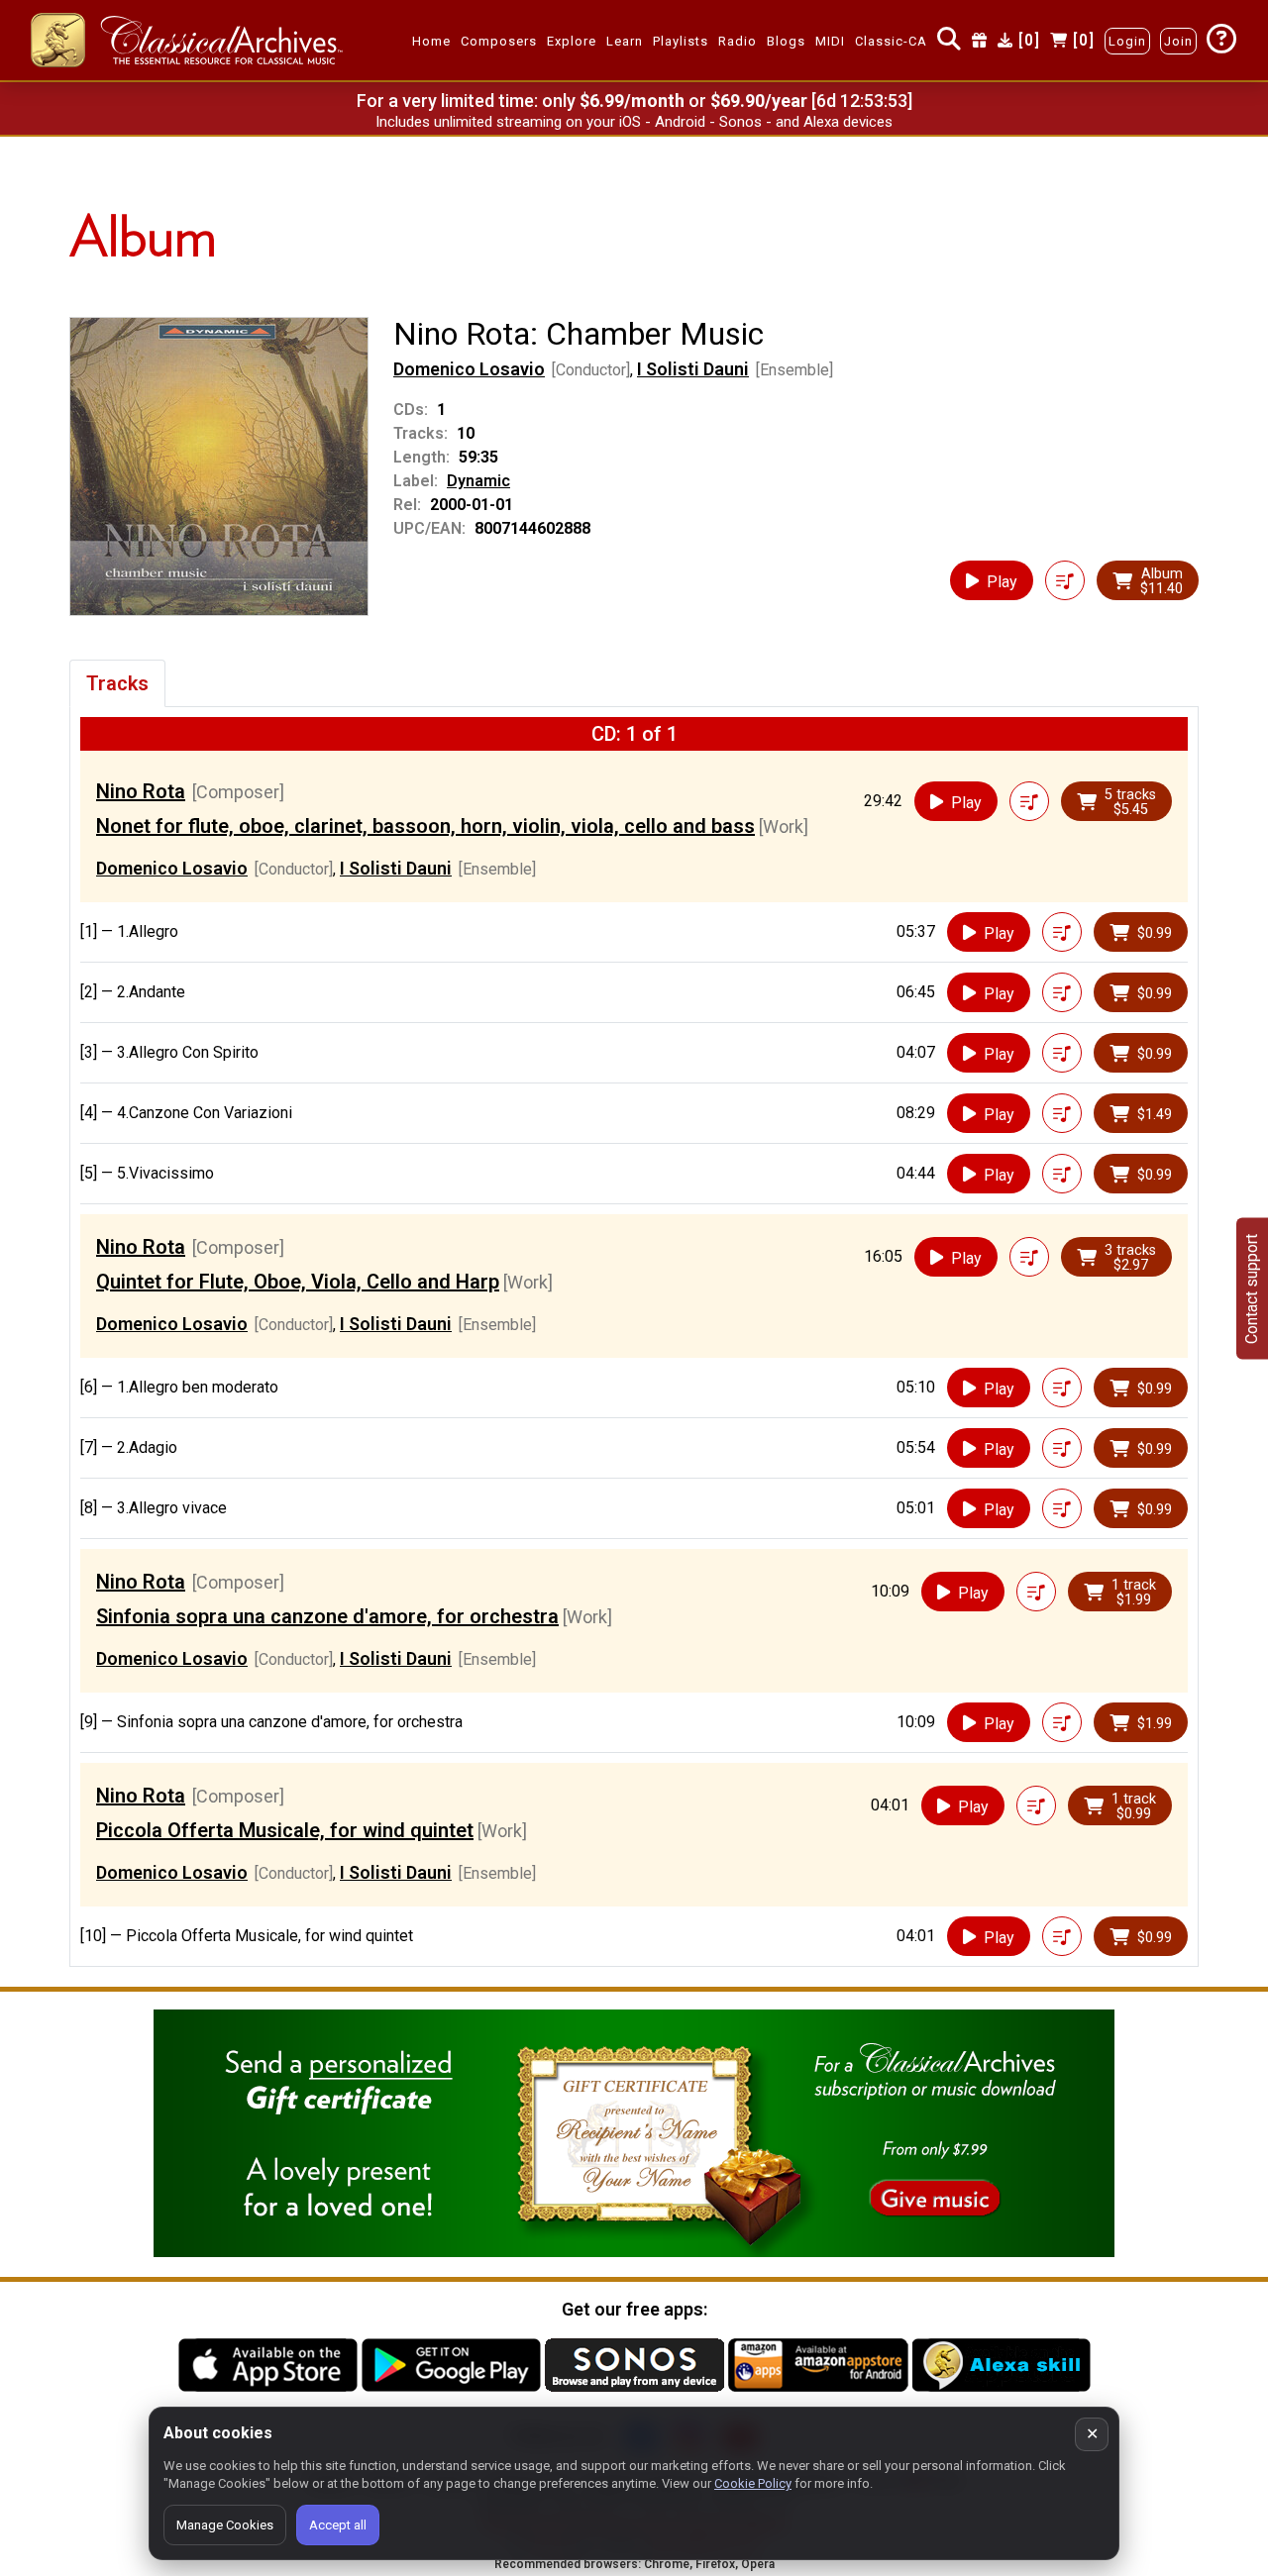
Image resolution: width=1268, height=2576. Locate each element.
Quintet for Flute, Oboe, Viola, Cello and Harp (298, 1282)
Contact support (1252, 1288)
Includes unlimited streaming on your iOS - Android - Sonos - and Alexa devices (634, 122)
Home (431, 41)
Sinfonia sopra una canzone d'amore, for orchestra (327, 1616)
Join (1178, 41)
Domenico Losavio (469, 369)
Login (1127, 41)
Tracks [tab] (117, 683)
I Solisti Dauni (693, 369)
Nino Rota (141, 791)
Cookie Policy (753, 2483)
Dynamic (478, 481)
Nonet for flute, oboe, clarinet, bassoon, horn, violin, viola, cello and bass (425, 826)
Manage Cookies (225, 2525)
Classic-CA (891, 41)
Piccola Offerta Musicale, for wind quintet (285, 1830)
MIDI (830, 41)
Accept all (338, 2525)
